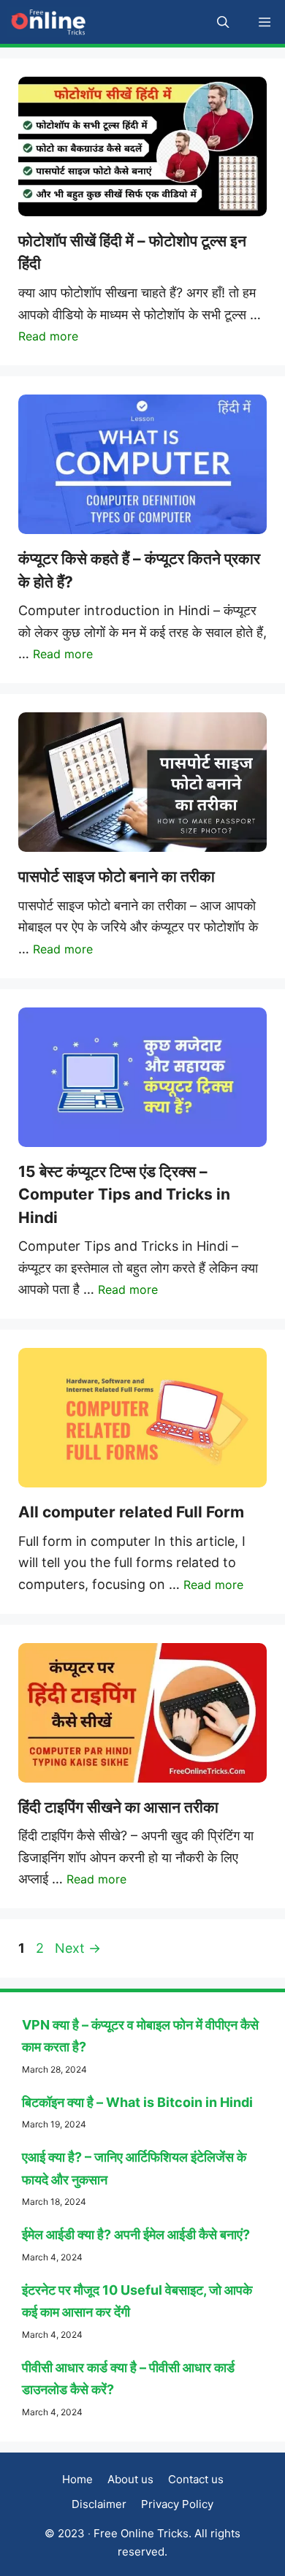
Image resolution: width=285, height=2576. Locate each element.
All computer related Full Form (131, 1512)
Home (77, 2479)
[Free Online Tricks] (49, 22)
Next (78, 1948)
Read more (48, 336)
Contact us (196, 2479)
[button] (223, 22)
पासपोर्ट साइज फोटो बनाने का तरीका (117, 876)
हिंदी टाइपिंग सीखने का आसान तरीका (118, 1807)
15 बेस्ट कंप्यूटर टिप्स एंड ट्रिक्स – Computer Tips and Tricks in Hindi (124, 1194)
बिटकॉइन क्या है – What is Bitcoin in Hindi (137, 2102)
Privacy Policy (177, 2504)
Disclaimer (99, 2504)
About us (130, 2479)
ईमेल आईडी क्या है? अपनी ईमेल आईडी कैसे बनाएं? (136, 2234)
